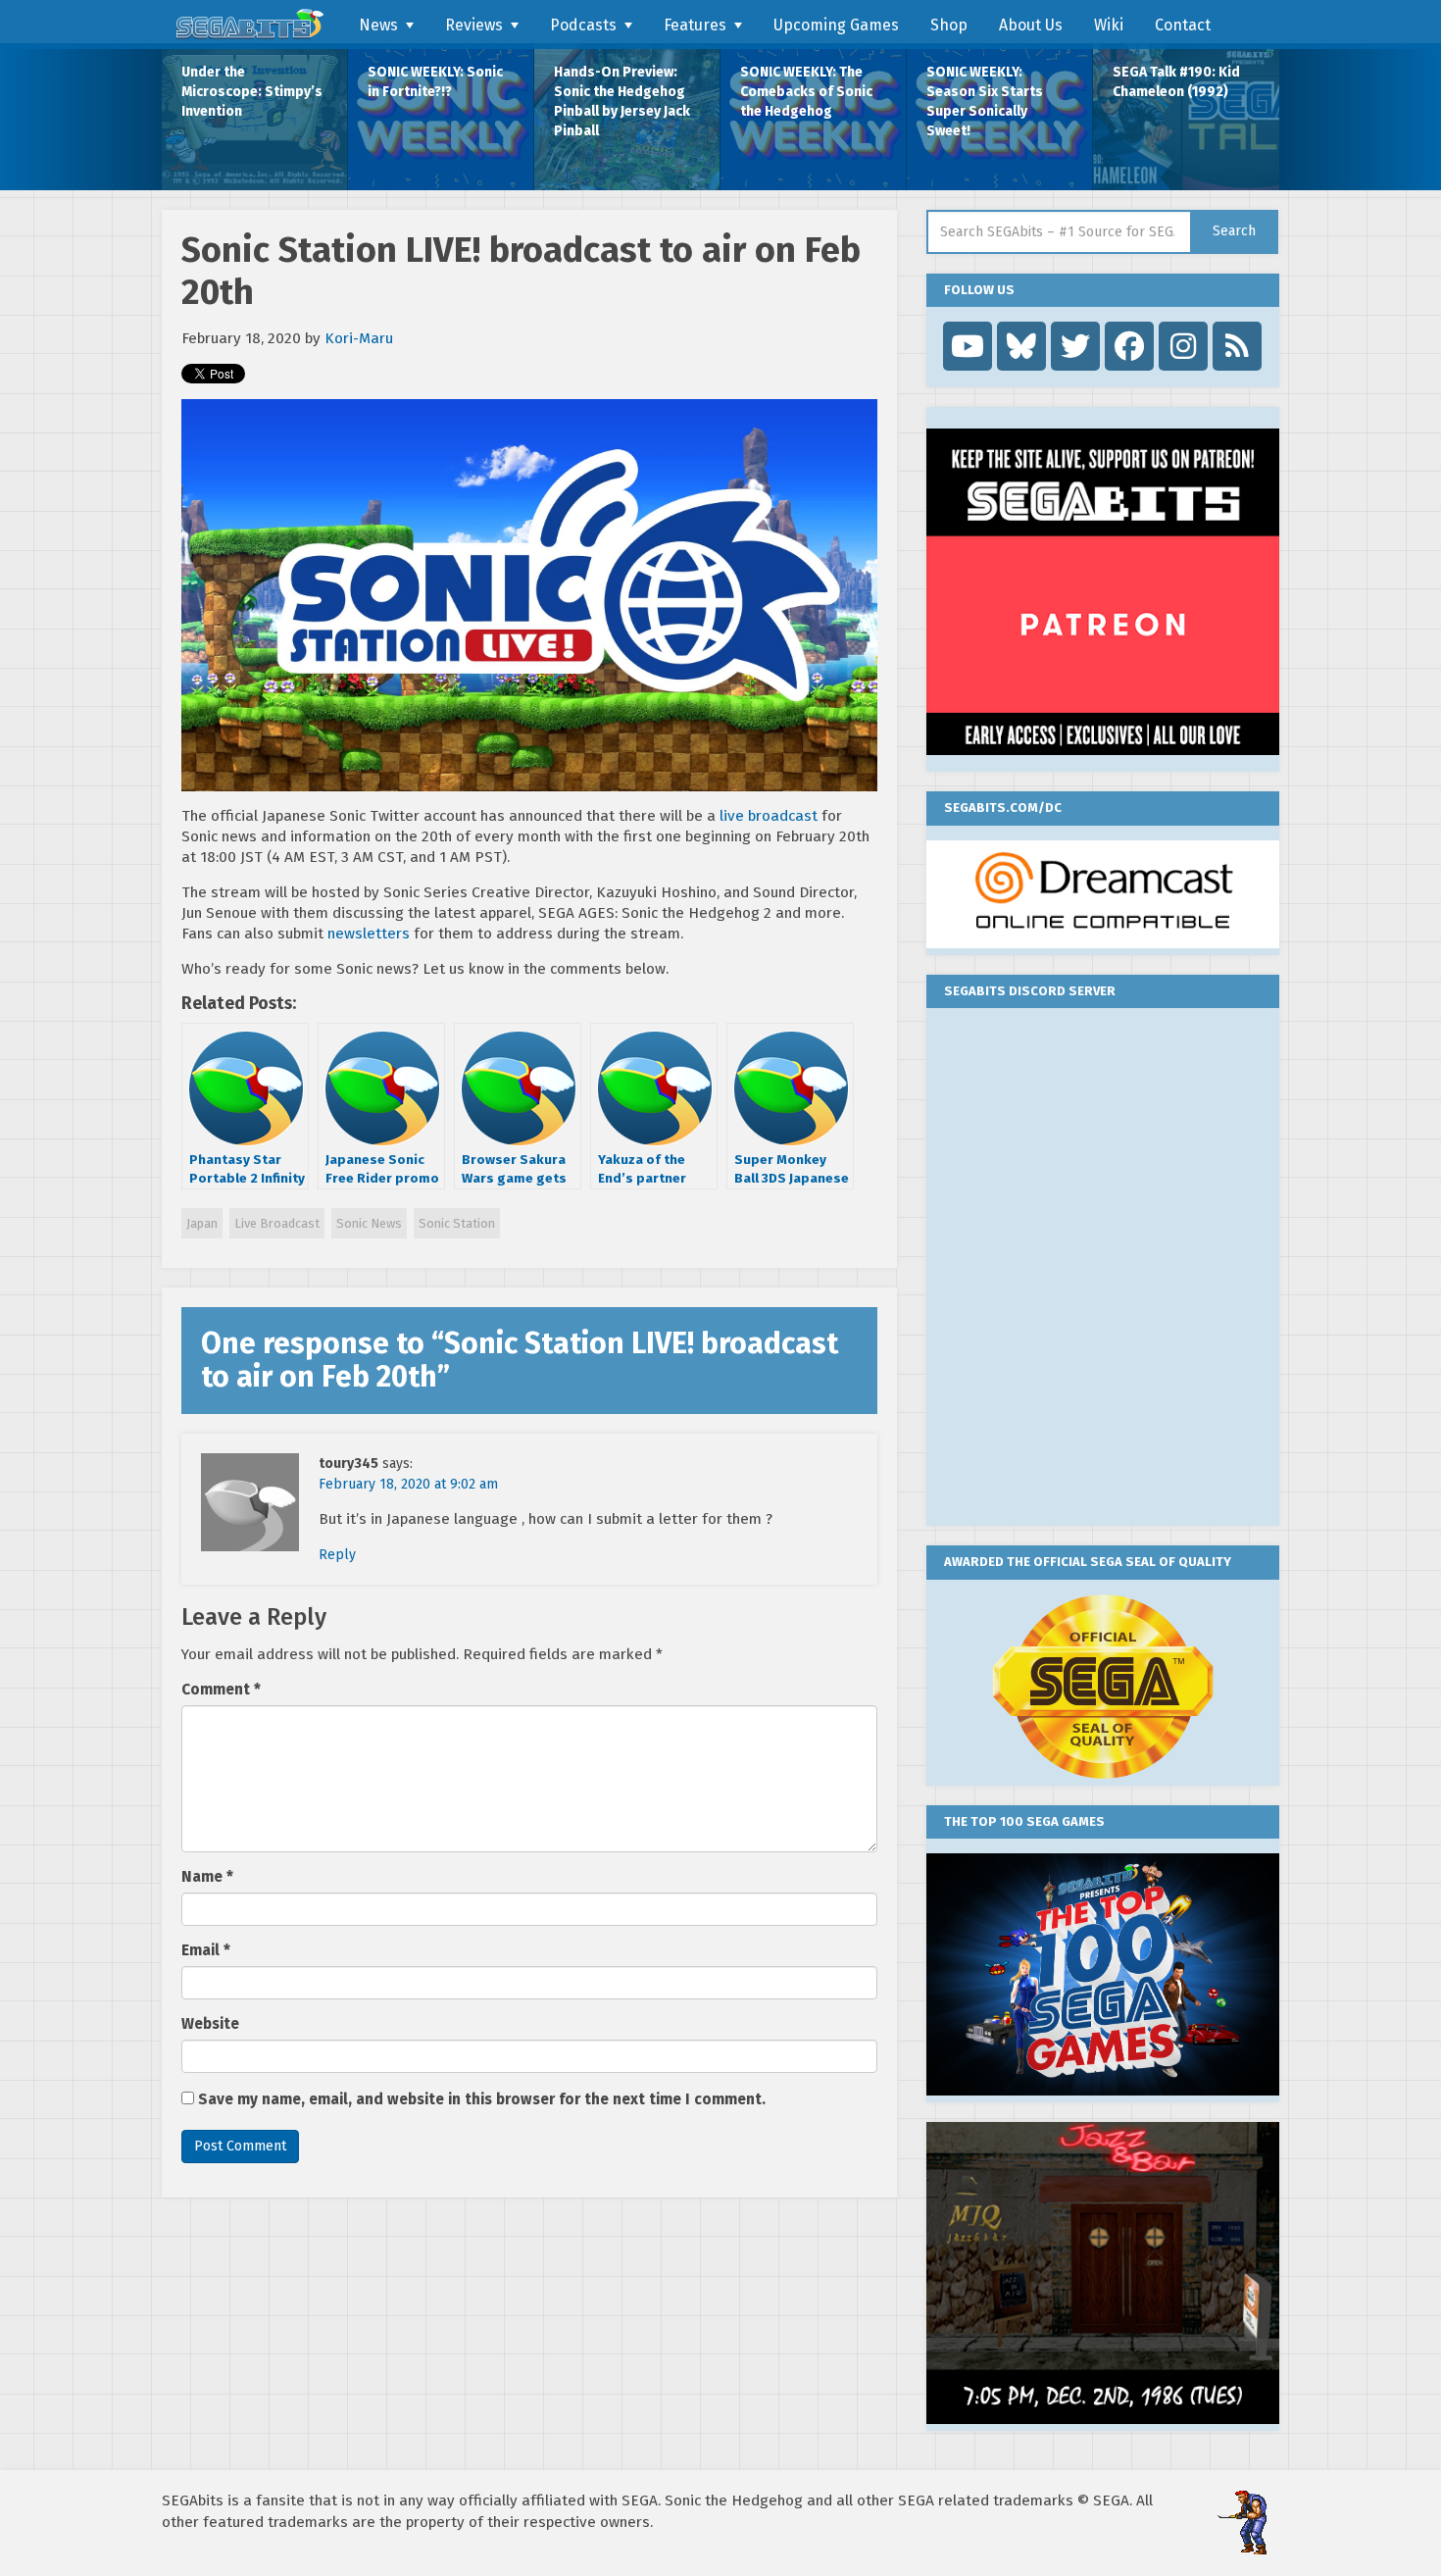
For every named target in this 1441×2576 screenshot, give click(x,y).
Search (1234, 231)
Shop (949, 25)
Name (207, 1877)
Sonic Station (457, 1223)
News (378, 25)
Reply (337, 1555)
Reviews (474, 25)
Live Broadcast (277, 1223)
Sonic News (369, 1223)
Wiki (1109, 25)
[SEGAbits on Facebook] (1129, 346)
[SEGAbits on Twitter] (1075, 346)
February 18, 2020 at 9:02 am (408, 1484)
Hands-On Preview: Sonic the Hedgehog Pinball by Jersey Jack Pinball (622, 101)
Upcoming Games (836, 25)
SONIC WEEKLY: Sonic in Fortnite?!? (435, 82)
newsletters (369, 934)
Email (206, 1950)
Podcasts (583, 25)
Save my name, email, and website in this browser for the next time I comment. (482, 2099)
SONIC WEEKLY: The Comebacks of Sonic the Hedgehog (806, 92)
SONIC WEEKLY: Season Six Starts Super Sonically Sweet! (985, 101)
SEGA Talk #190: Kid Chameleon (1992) (1176, 82)
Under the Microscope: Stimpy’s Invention (252, 92)
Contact (1183, 25)
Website (210, 2024)
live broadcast (769, 816)
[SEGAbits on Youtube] (968, 346)
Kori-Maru (359, 338)
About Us (1031, 25)
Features (695, 25)
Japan (202, 1223)
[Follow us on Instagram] (1183, 346)
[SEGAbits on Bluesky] (1021, 346)
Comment (221, 1690)
